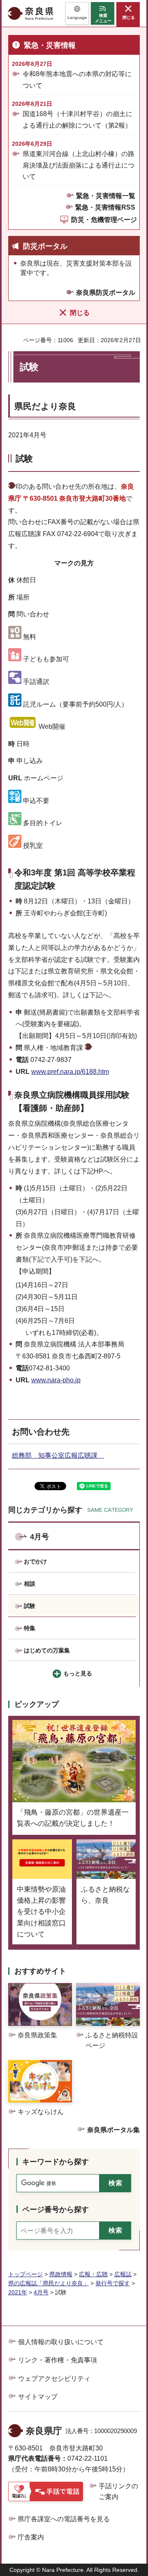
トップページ (25, 2274)
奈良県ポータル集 (113, 2130)
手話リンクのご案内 (118, 2491)
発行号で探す (113, 2283)
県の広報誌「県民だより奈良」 (49, 2283)
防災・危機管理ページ (104, 220)
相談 (30, 1584)
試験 (30, 1606)
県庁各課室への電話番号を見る (64, 2519)
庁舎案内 (31, 2537)
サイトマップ (38, 2397)
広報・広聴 (93, 2274)
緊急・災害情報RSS (105, 207)
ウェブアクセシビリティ (54, 2379)
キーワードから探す (55, 2162)
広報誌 (123, 2274)
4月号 (39, 1537)
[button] (77, 13)
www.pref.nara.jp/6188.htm (70, 1072)
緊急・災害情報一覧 (106, 196)
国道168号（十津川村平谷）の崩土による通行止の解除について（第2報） (77, 119)
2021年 (18, 2292)
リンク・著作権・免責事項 (58, 2360)
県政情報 (61, 2274)
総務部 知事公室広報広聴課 (58, 1455)
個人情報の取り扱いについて (61, 2342)
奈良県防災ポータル (106, 293)
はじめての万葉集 (47, 1650)
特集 (30, 1628)
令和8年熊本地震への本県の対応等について (77, 79)
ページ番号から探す (55, 2210)
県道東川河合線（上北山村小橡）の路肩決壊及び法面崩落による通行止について (79, 165)
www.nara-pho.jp (56, 1380)
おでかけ (35, 1561)
